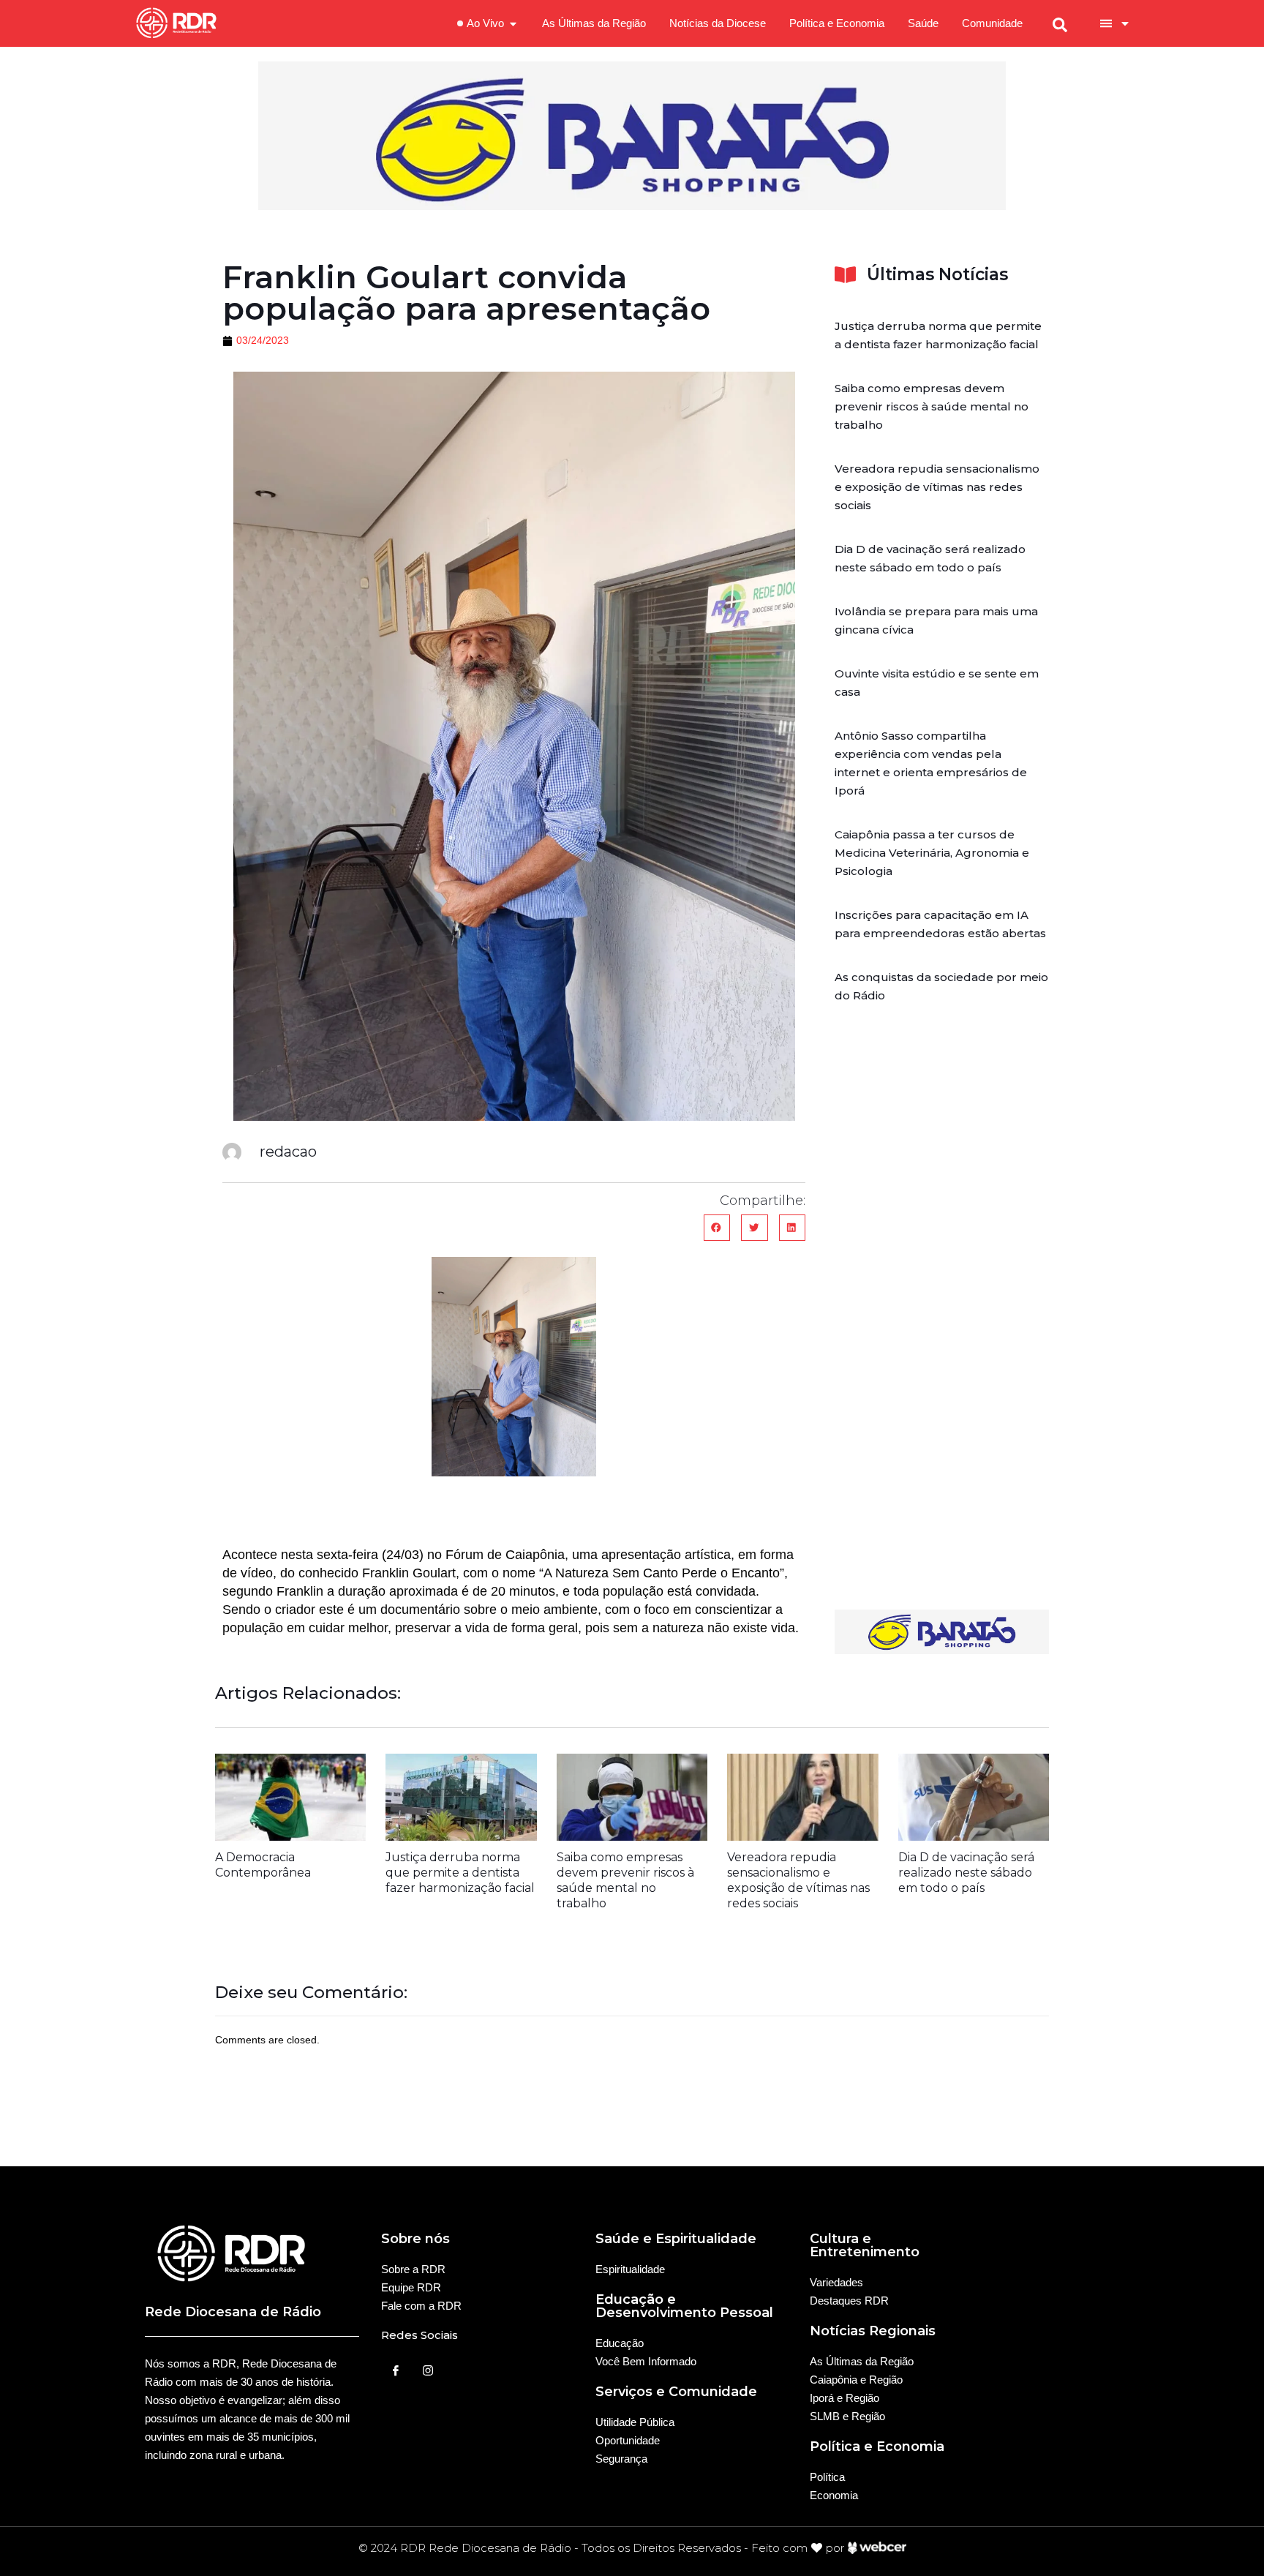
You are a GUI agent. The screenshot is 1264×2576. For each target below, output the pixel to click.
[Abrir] (1125, 23)
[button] (717, 1228)
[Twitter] (428, 2370)
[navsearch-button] (1060, 23)
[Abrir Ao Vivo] (513, 24)
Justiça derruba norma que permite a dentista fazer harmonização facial (460, 1873)
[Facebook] (396, 2370)
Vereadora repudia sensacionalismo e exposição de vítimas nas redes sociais (937, 487)
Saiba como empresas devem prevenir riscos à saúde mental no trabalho (932, 406)
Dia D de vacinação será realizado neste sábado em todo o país (966, 1873)
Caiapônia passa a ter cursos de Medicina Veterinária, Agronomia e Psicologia (932, 853)
